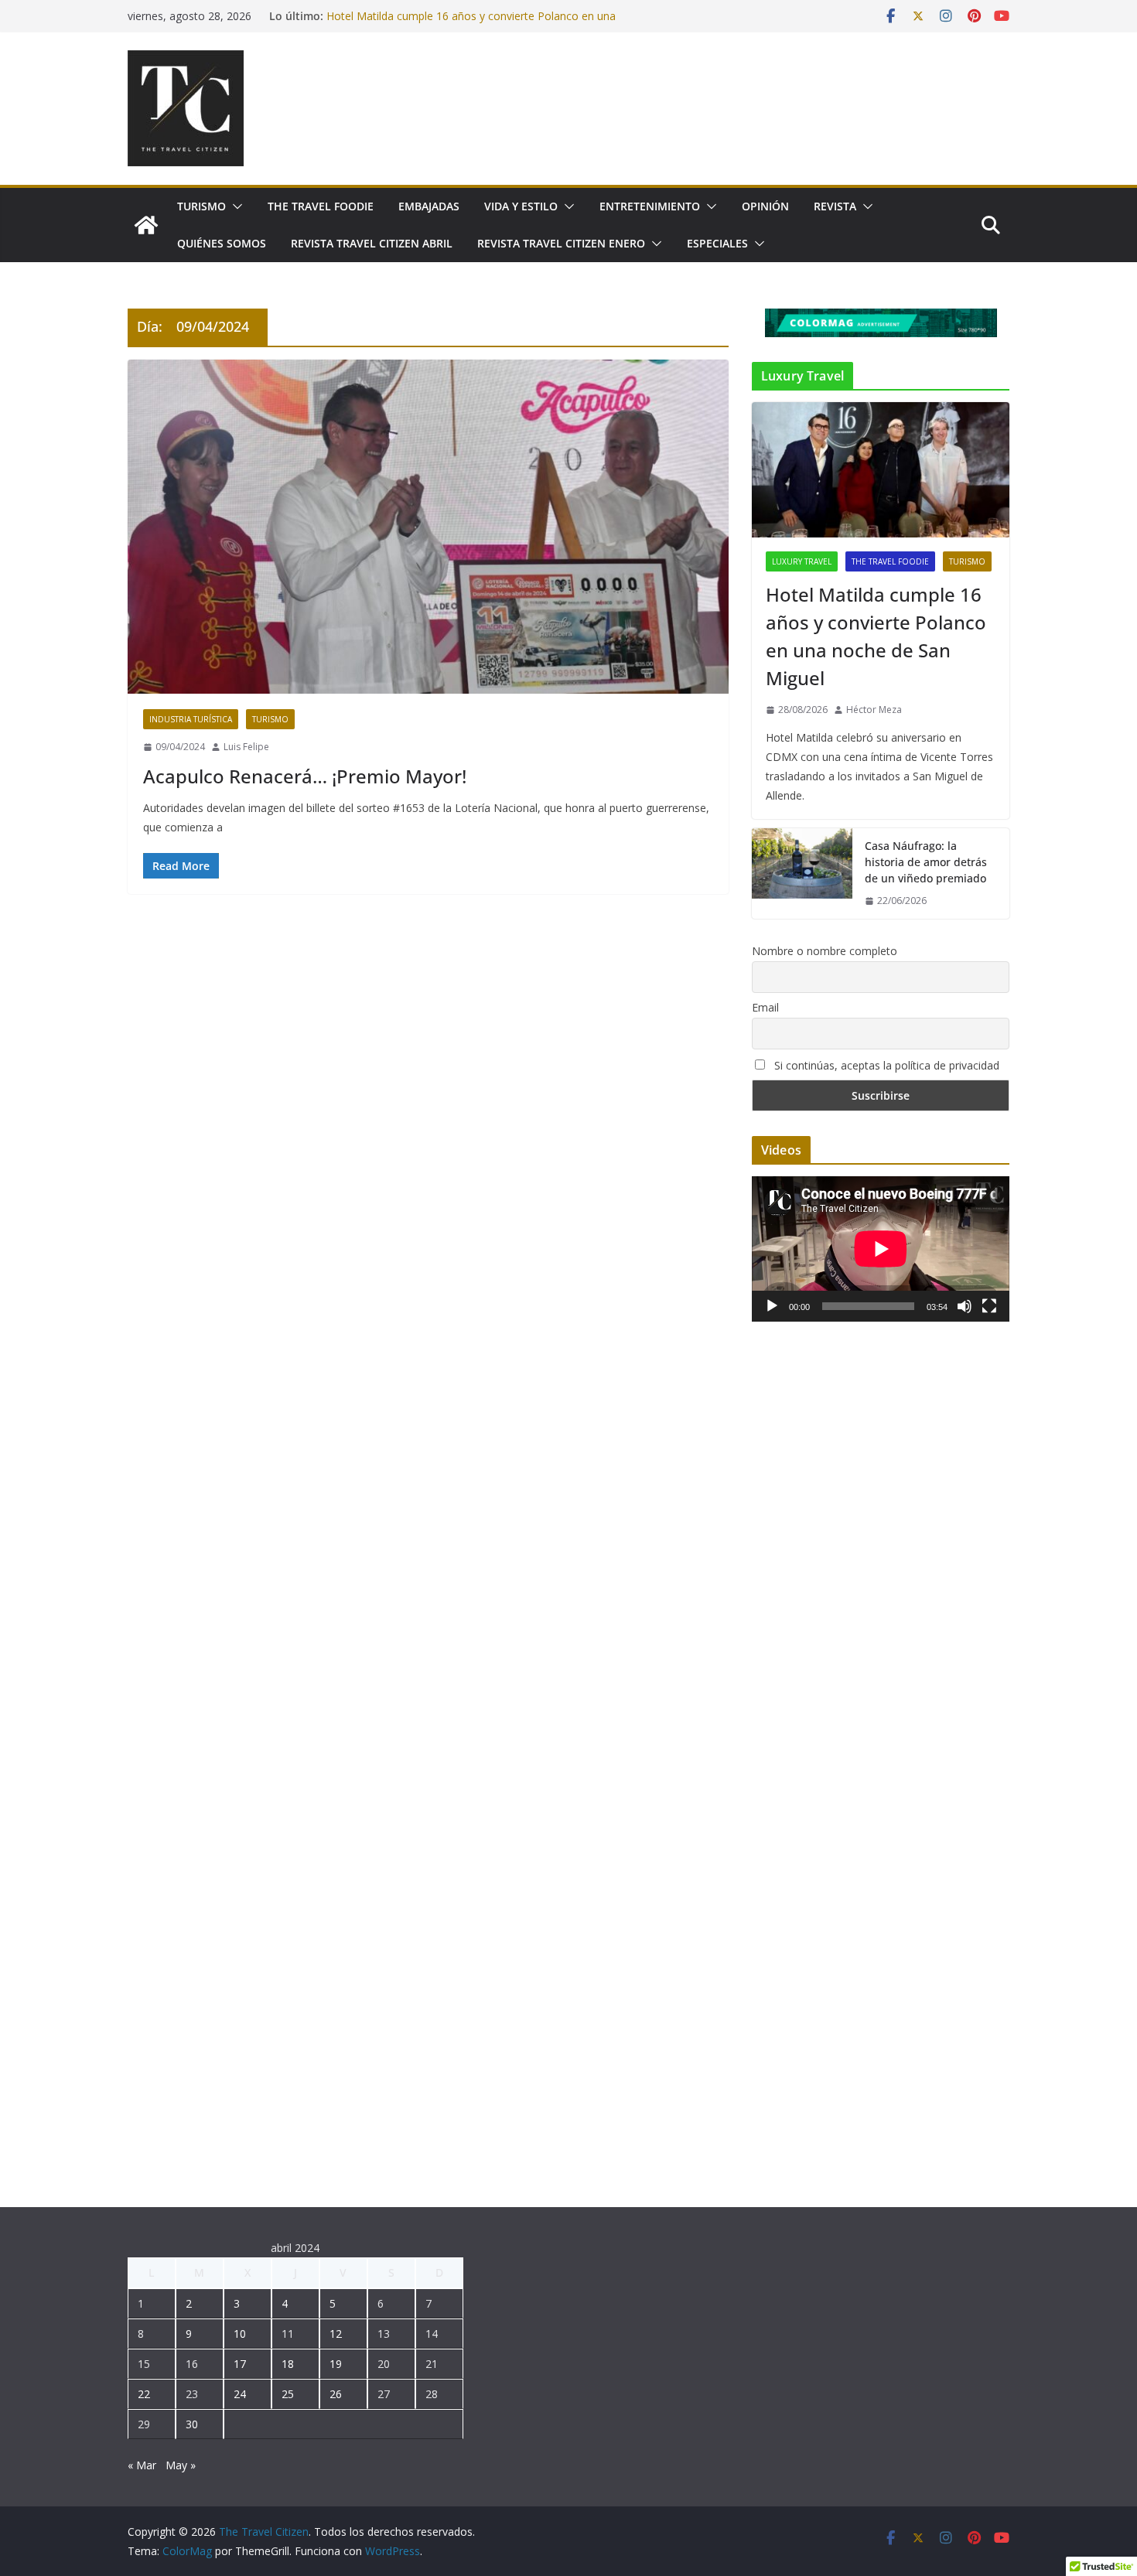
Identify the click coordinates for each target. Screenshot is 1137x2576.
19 (336, 2364)
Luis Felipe (246, 747)
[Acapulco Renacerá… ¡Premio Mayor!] (428, 527)
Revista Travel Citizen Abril (372, 243)
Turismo (201, 206)
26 (336, 2394)
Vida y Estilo (521, 206)
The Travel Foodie (321, 206)
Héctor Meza (874, 710)
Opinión (765, 206)
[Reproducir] (772, 1306)
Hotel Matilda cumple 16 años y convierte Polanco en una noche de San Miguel (876, 636)
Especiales (717, 243)
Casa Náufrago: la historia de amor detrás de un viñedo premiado (926, 862)
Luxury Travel (802, 561)
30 (192, 2424)
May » (181, 2465)
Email (765, 1007)
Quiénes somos (222, 243)
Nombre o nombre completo (825, 951)
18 (288, 2364)
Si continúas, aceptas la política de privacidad (885, 1065)
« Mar (142, 2465)
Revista (835, 206)
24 (240, 2394)
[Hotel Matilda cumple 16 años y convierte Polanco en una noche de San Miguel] (881, 470)
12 (336, 2334)
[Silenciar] (965, 1306)
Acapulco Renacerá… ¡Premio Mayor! (305, 776)
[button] (234, 206)
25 (288, 2394)
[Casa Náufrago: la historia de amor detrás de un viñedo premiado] (802, 873)
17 (240, 2364)
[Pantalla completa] (989, 1306)
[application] (881, 1249)
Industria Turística (191, 719)
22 (144, 2394)
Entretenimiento (650, 206)
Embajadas (429, 206)
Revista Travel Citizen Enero (561, 243)
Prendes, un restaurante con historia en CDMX (443, 14)
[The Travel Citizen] (146, 225)
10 (240, 2334)
